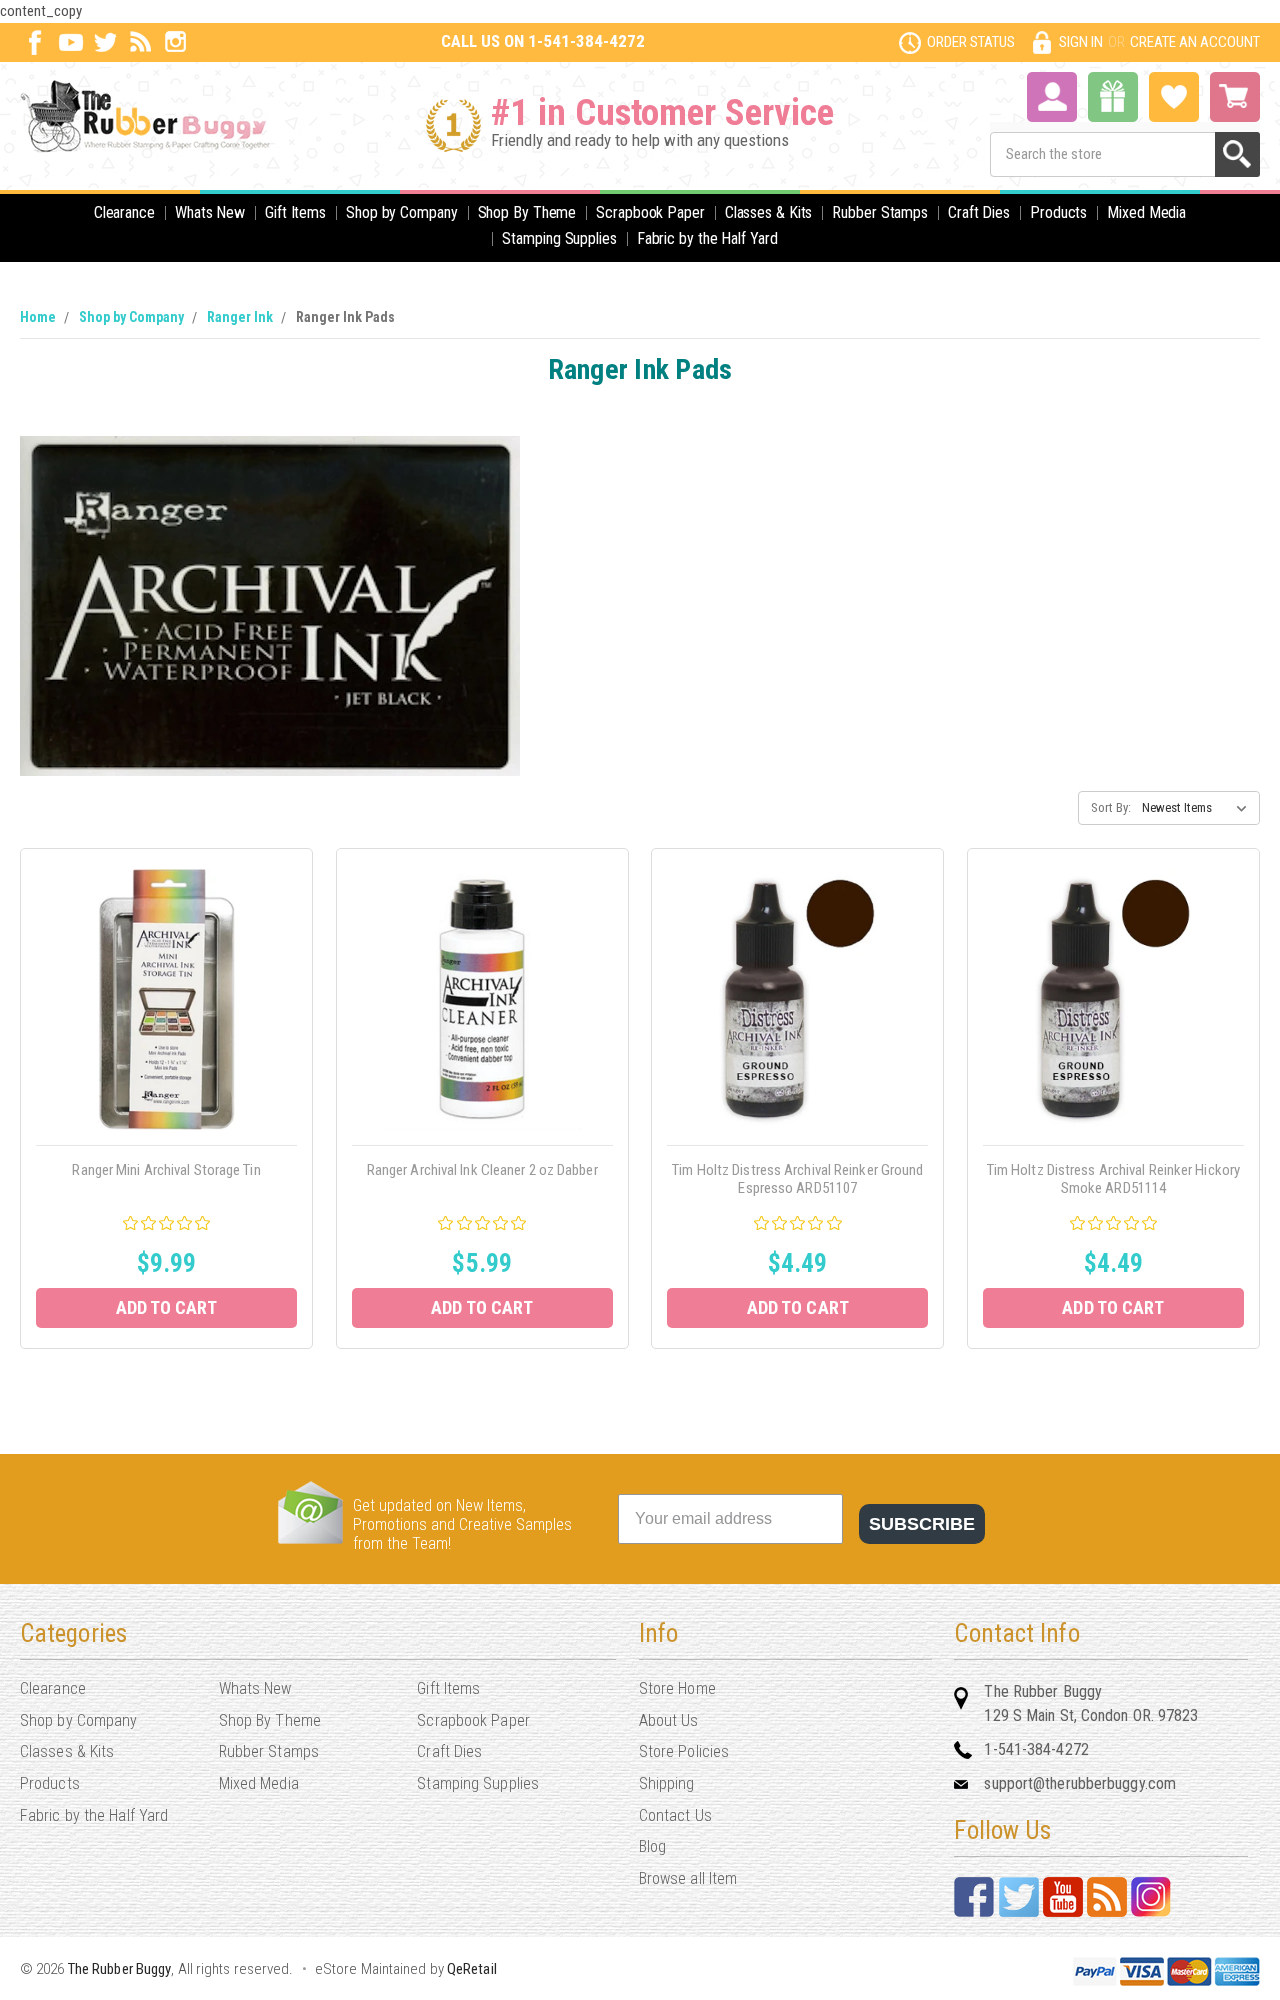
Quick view (166, 976)
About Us (669, 1720)
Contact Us (675, 1815)
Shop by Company (402, 212)
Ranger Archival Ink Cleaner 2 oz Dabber (482, 1170)
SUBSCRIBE (922, 1524)
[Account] (1052, 95)
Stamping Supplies (559, 238)
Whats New (210, 212)
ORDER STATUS (971, 42)
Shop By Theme (527, 212)
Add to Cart (167, 1307)
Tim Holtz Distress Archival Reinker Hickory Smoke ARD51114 (1113, 1179)
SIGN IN (1081, 42)
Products (1058, 212)
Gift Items (295, 212)
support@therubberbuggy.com (1080, 1783)
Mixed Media (1146, 212)
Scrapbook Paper (650, 212)
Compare (160, 1021)
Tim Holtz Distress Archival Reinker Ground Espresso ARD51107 (797, 1179)
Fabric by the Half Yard (707, 238)
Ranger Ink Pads (345, 317)
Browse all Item (688, 1878)
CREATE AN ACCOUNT (1195, 42)
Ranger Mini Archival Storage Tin (166, 1170)
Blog (652, 1846)
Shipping (667, 1783)
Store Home (677, 1688)
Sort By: (1111, 807)
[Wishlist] (1174, 95)
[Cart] (1235, 97)
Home (38, 317)
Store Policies (684, 1751)
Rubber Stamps (880, 212)
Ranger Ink (240, 317)
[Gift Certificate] (1113, 97)
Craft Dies (979, 212)
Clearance (124, 212)
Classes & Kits (769, 212)
